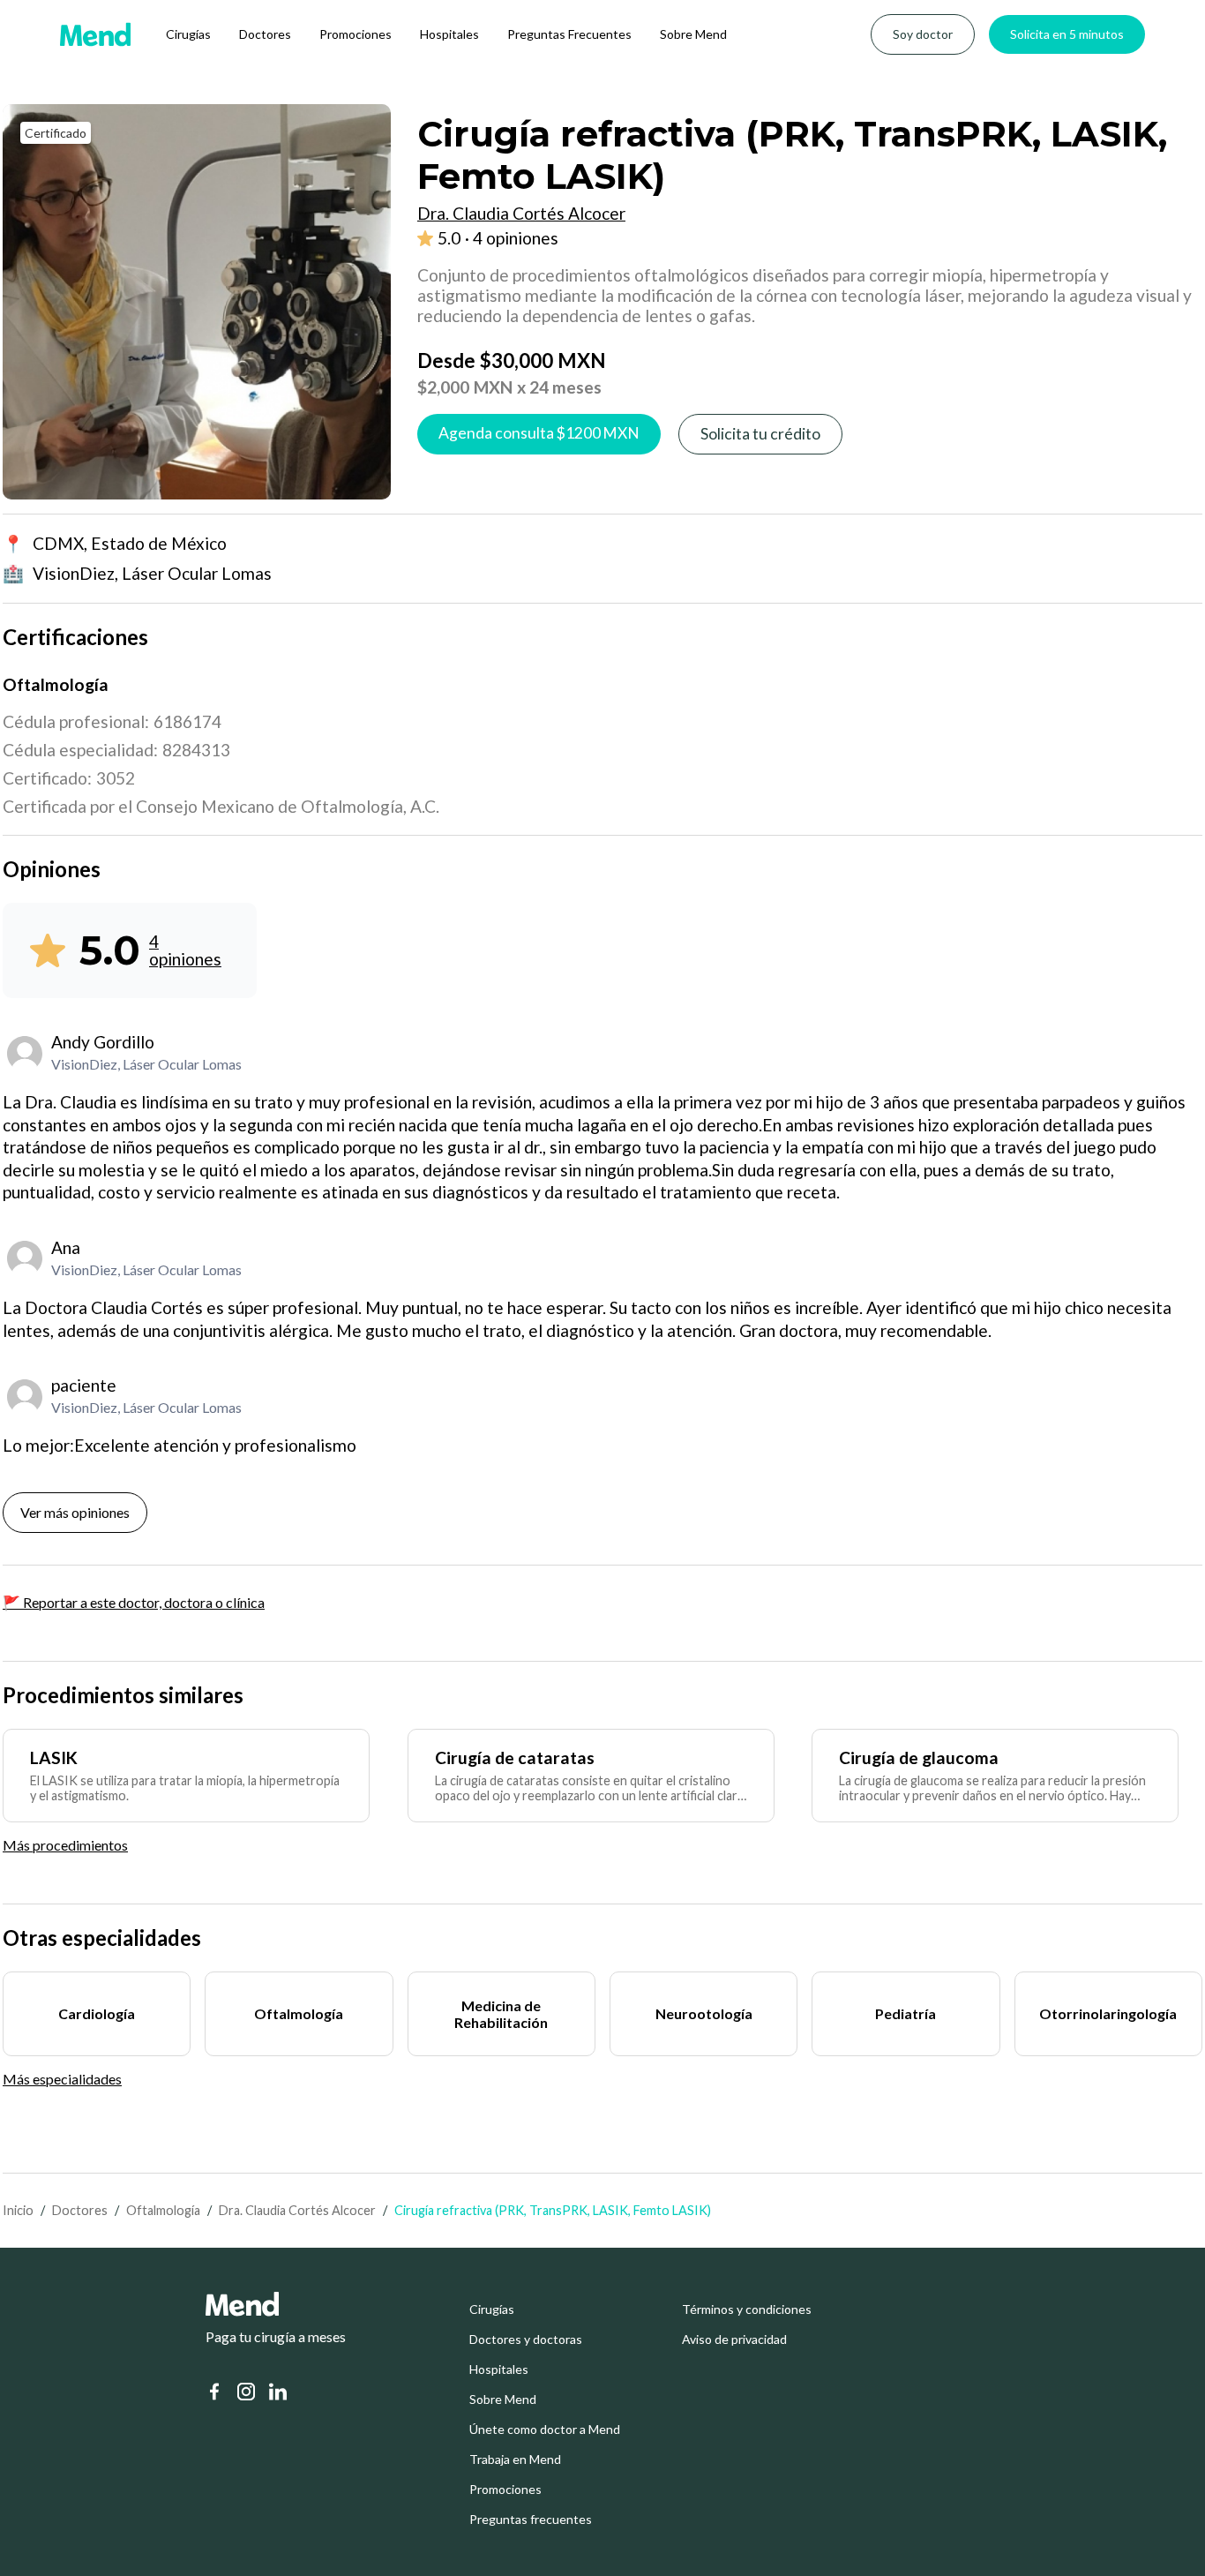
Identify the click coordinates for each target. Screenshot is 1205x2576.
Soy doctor (923, 34)
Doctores (265, 34)
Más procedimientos (65, 1845)
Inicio (18, 2210)
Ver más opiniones (75, 1512)
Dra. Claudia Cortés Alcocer (297, 2210)
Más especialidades (62, 2079)
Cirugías (188, 34)
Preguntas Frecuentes (569, 34)
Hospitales (449, 34)
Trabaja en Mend (515, 2460)
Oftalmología (163, 2210)
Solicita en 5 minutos (1067, 34)
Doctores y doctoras (526, 2339)
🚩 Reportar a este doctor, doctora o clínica (134, 1602)
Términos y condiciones (747, 2309)
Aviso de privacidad (734, 2339)
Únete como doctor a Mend (545, 2430)
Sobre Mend (693, 34)
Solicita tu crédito (760, 434)
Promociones (356, 34)
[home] (95, 34)
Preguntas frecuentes (531, 2520)
